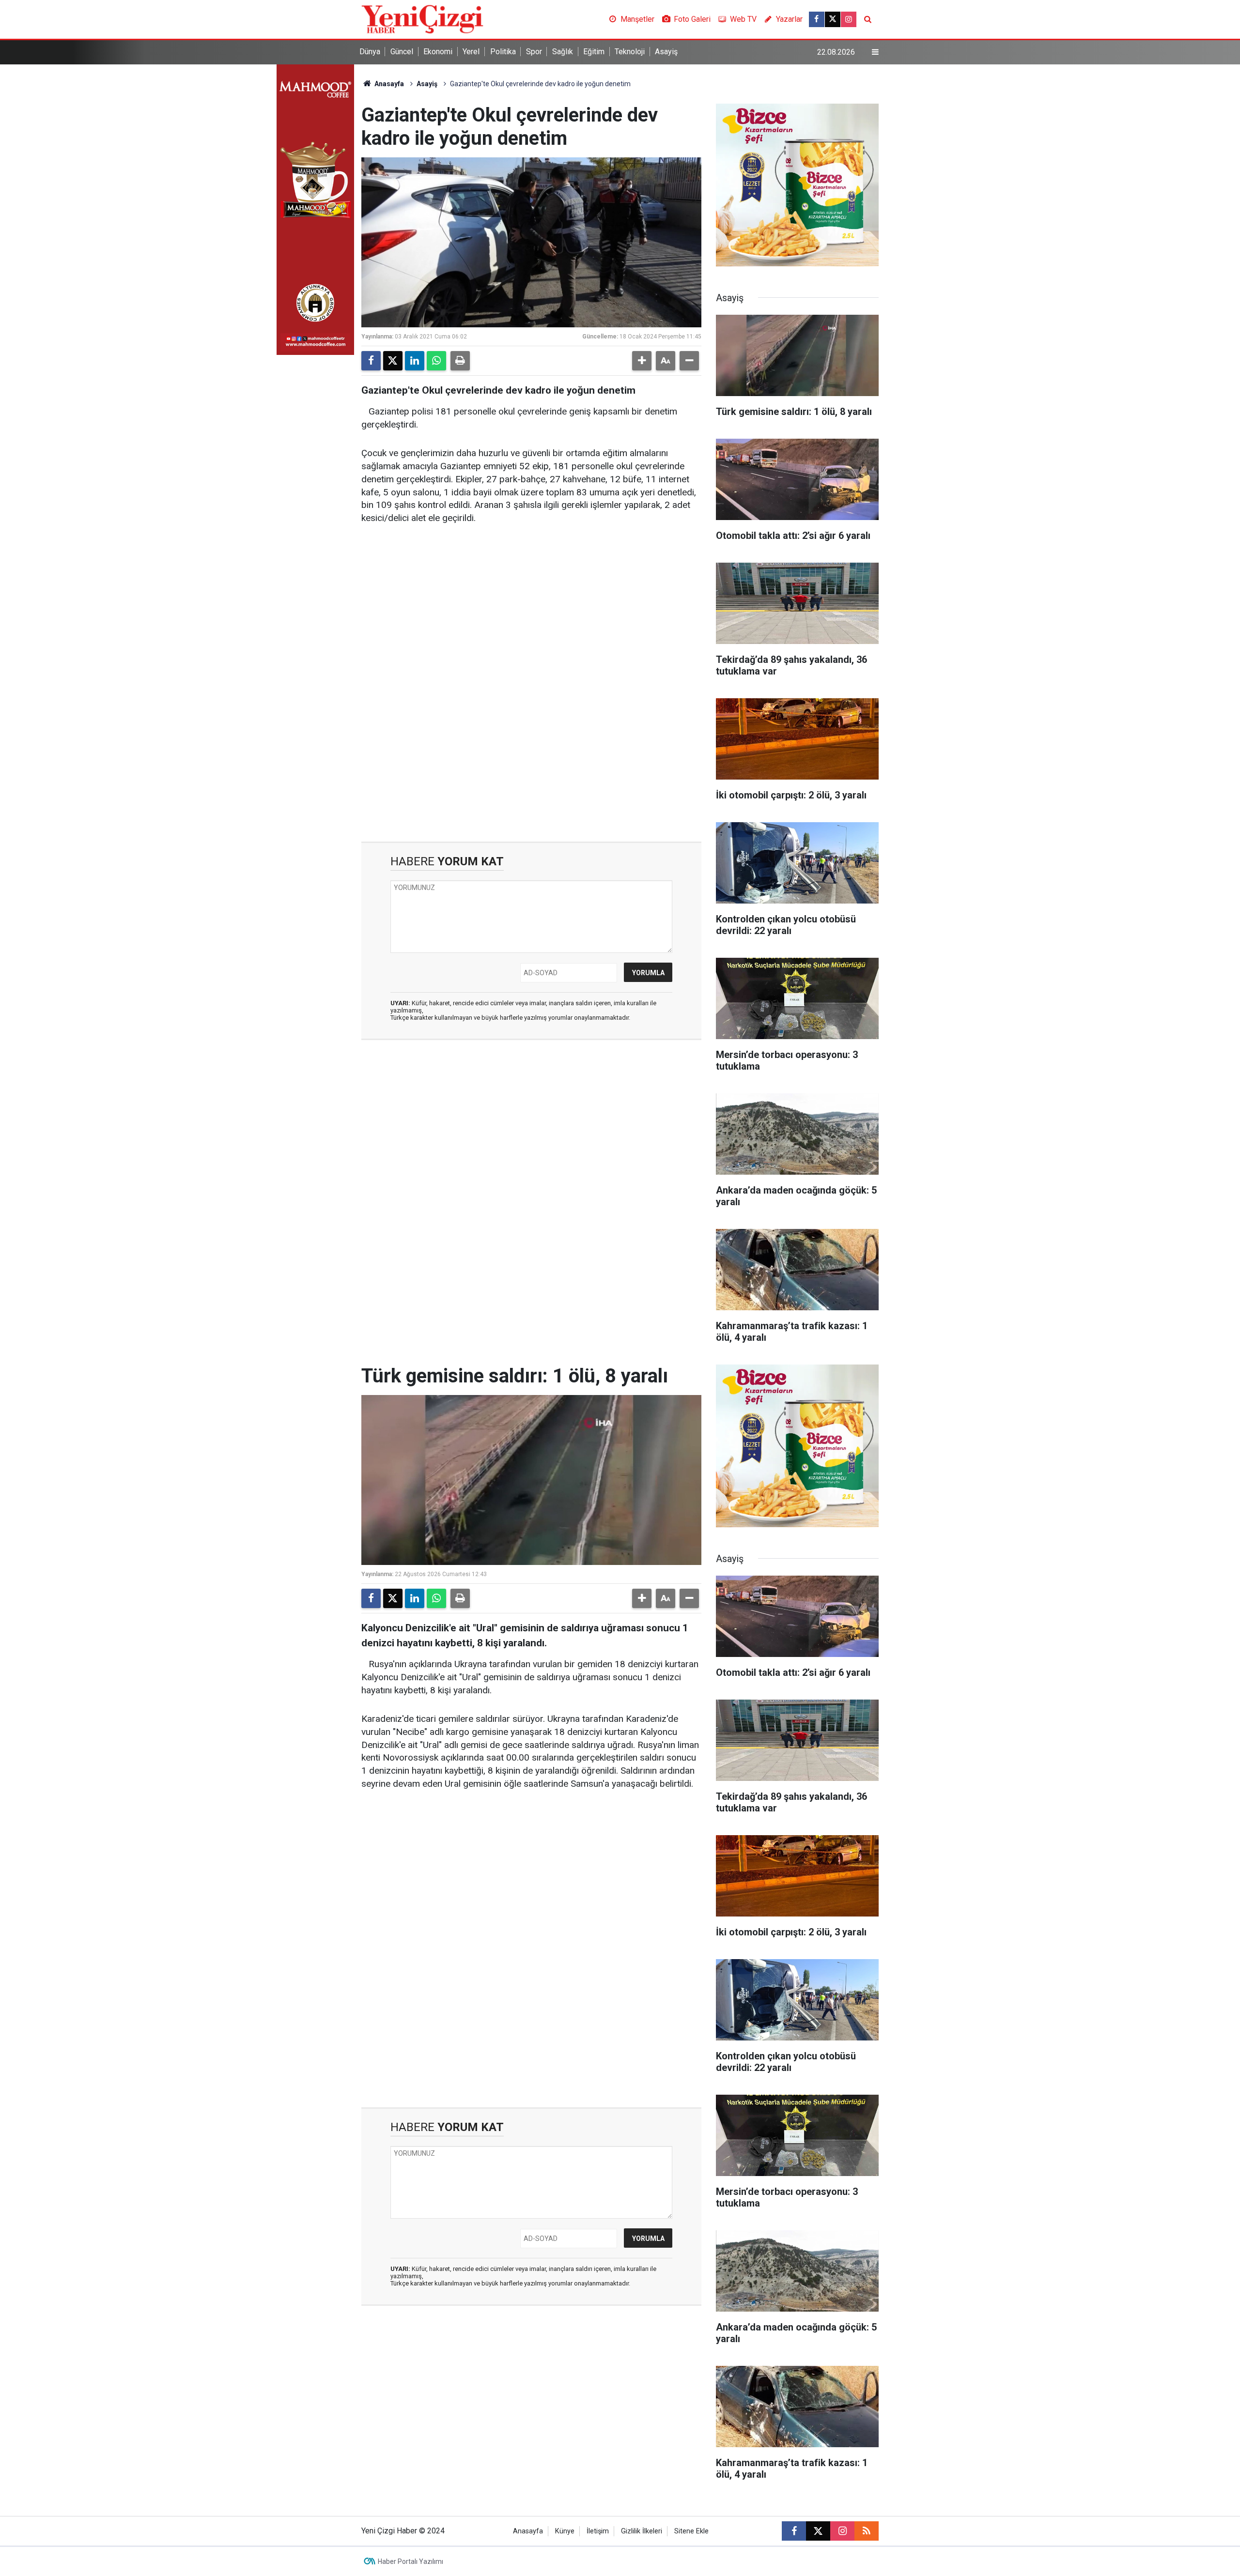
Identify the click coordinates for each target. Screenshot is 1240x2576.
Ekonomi (438, 52)
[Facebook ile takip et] (817, 19)
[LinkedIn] (415, 361)
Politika (503, 52)
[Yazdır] (460, 361)
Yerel (471, 52)
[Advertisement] (531, 608)
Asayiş (666, 52)
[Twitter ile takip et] (833, 19)
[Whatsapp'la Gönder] (436, 361)
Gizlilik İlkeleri (642, 2531)
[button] (642, 361)
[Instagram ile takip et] (849, 19)
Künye (565, 2531)
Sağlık (563, 52)
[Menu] (875, 52)
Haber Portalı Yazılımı (411, 2561)
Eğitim (594, 52)
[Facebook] (371, 361)
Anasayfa (388, 84)
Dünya (370, 52)
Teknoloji (630, 52)
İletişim (598, 2531)
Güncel (402, 52)
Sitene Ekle (691, 2531)
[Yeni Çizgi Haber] (422, 19)
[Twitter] (393, 361)
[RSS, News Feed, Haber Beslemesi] (867, 2531)
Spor (534, 52)
